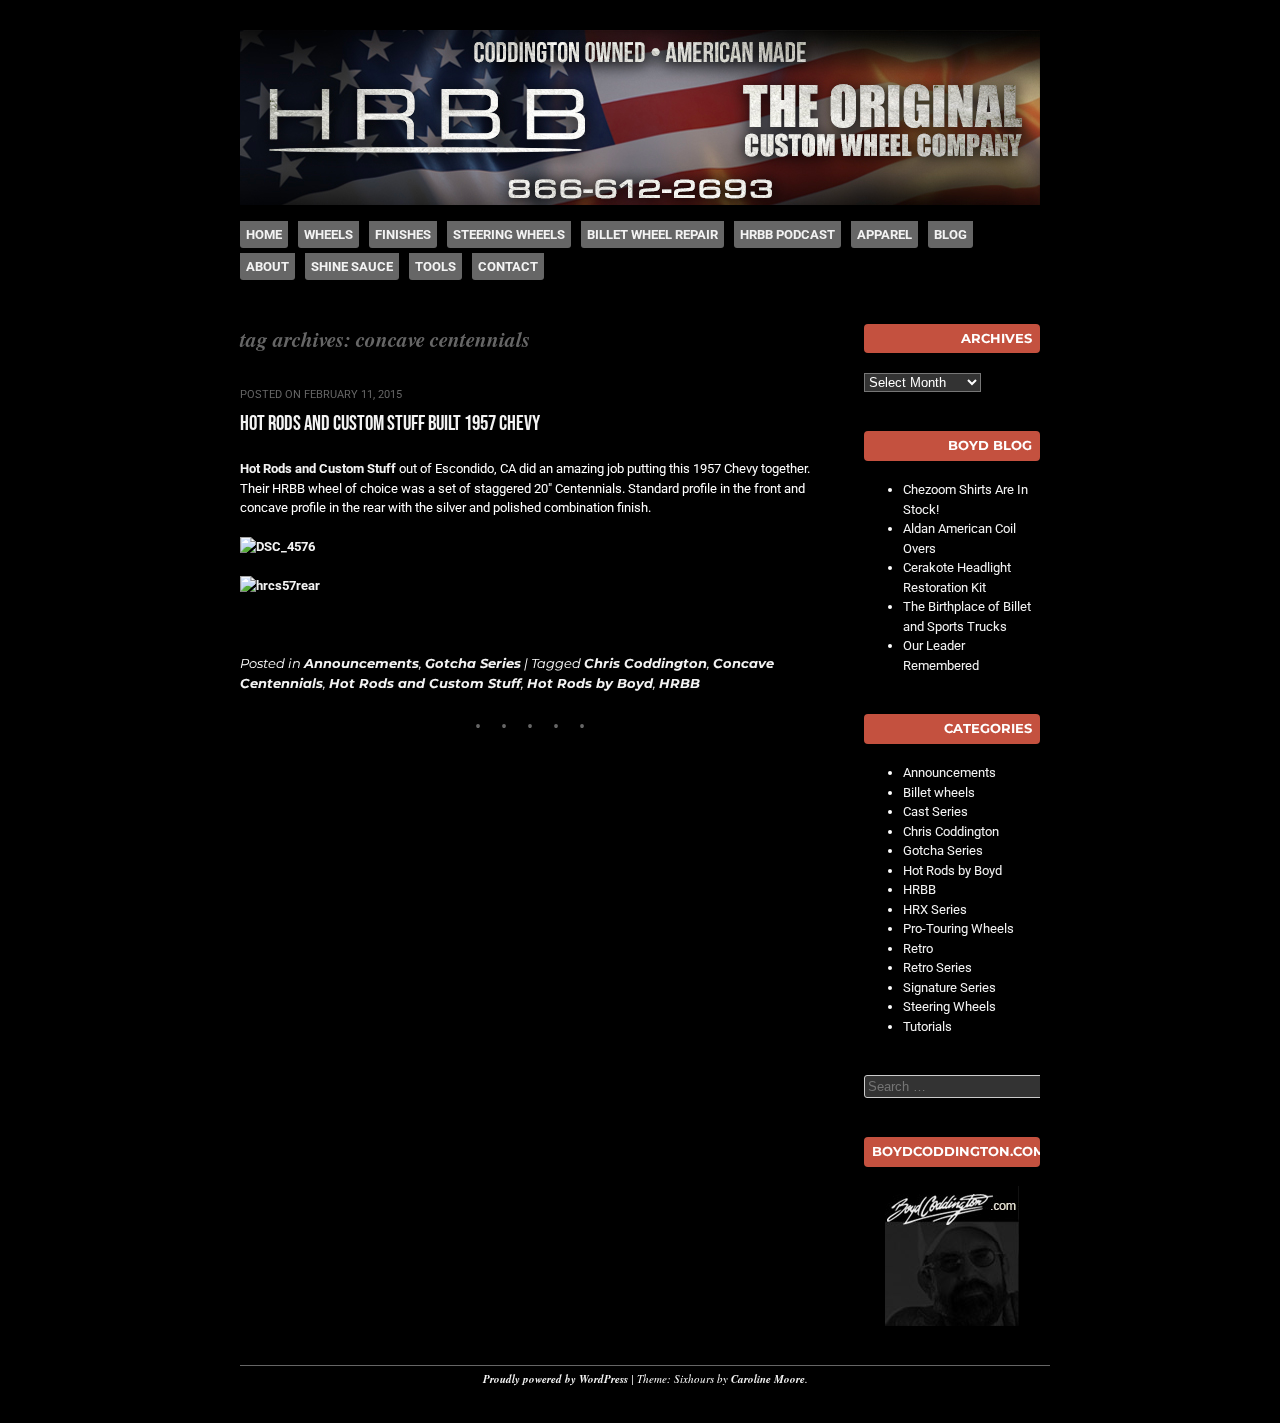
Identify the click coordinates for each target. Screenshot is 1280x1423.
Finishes (403, 234)
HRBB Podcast (787, 234)
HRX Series (935, 909)
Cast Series (935, 811)
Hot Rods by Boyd (590, 683)
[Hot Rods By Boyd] (640, 200)
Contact (508, 266)
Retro (918, 948)
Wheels (328, 234)
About (267, 266)
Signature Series (949, 987)
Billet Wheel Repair (652, 234)
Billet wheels (939, 792)
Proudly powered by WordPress (555, 1379)
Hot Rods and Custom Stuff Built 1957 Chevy (390, 423)
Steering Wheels (509, 234)
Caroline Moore (768, 1379)
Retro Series (937, 967)
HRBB (679, 683)
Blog (950, 234)
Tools (435, 266)
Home (264, 234)
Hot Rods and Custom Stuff (318, 468)
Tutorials (927, 1026)
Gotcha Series (473, 663)
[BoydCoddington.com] (952, 1256)
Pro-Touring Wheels (958, 928)
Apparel (884, 234)
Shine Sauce (352, 266)
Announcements (361, 663)
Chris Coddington (645, 663)
